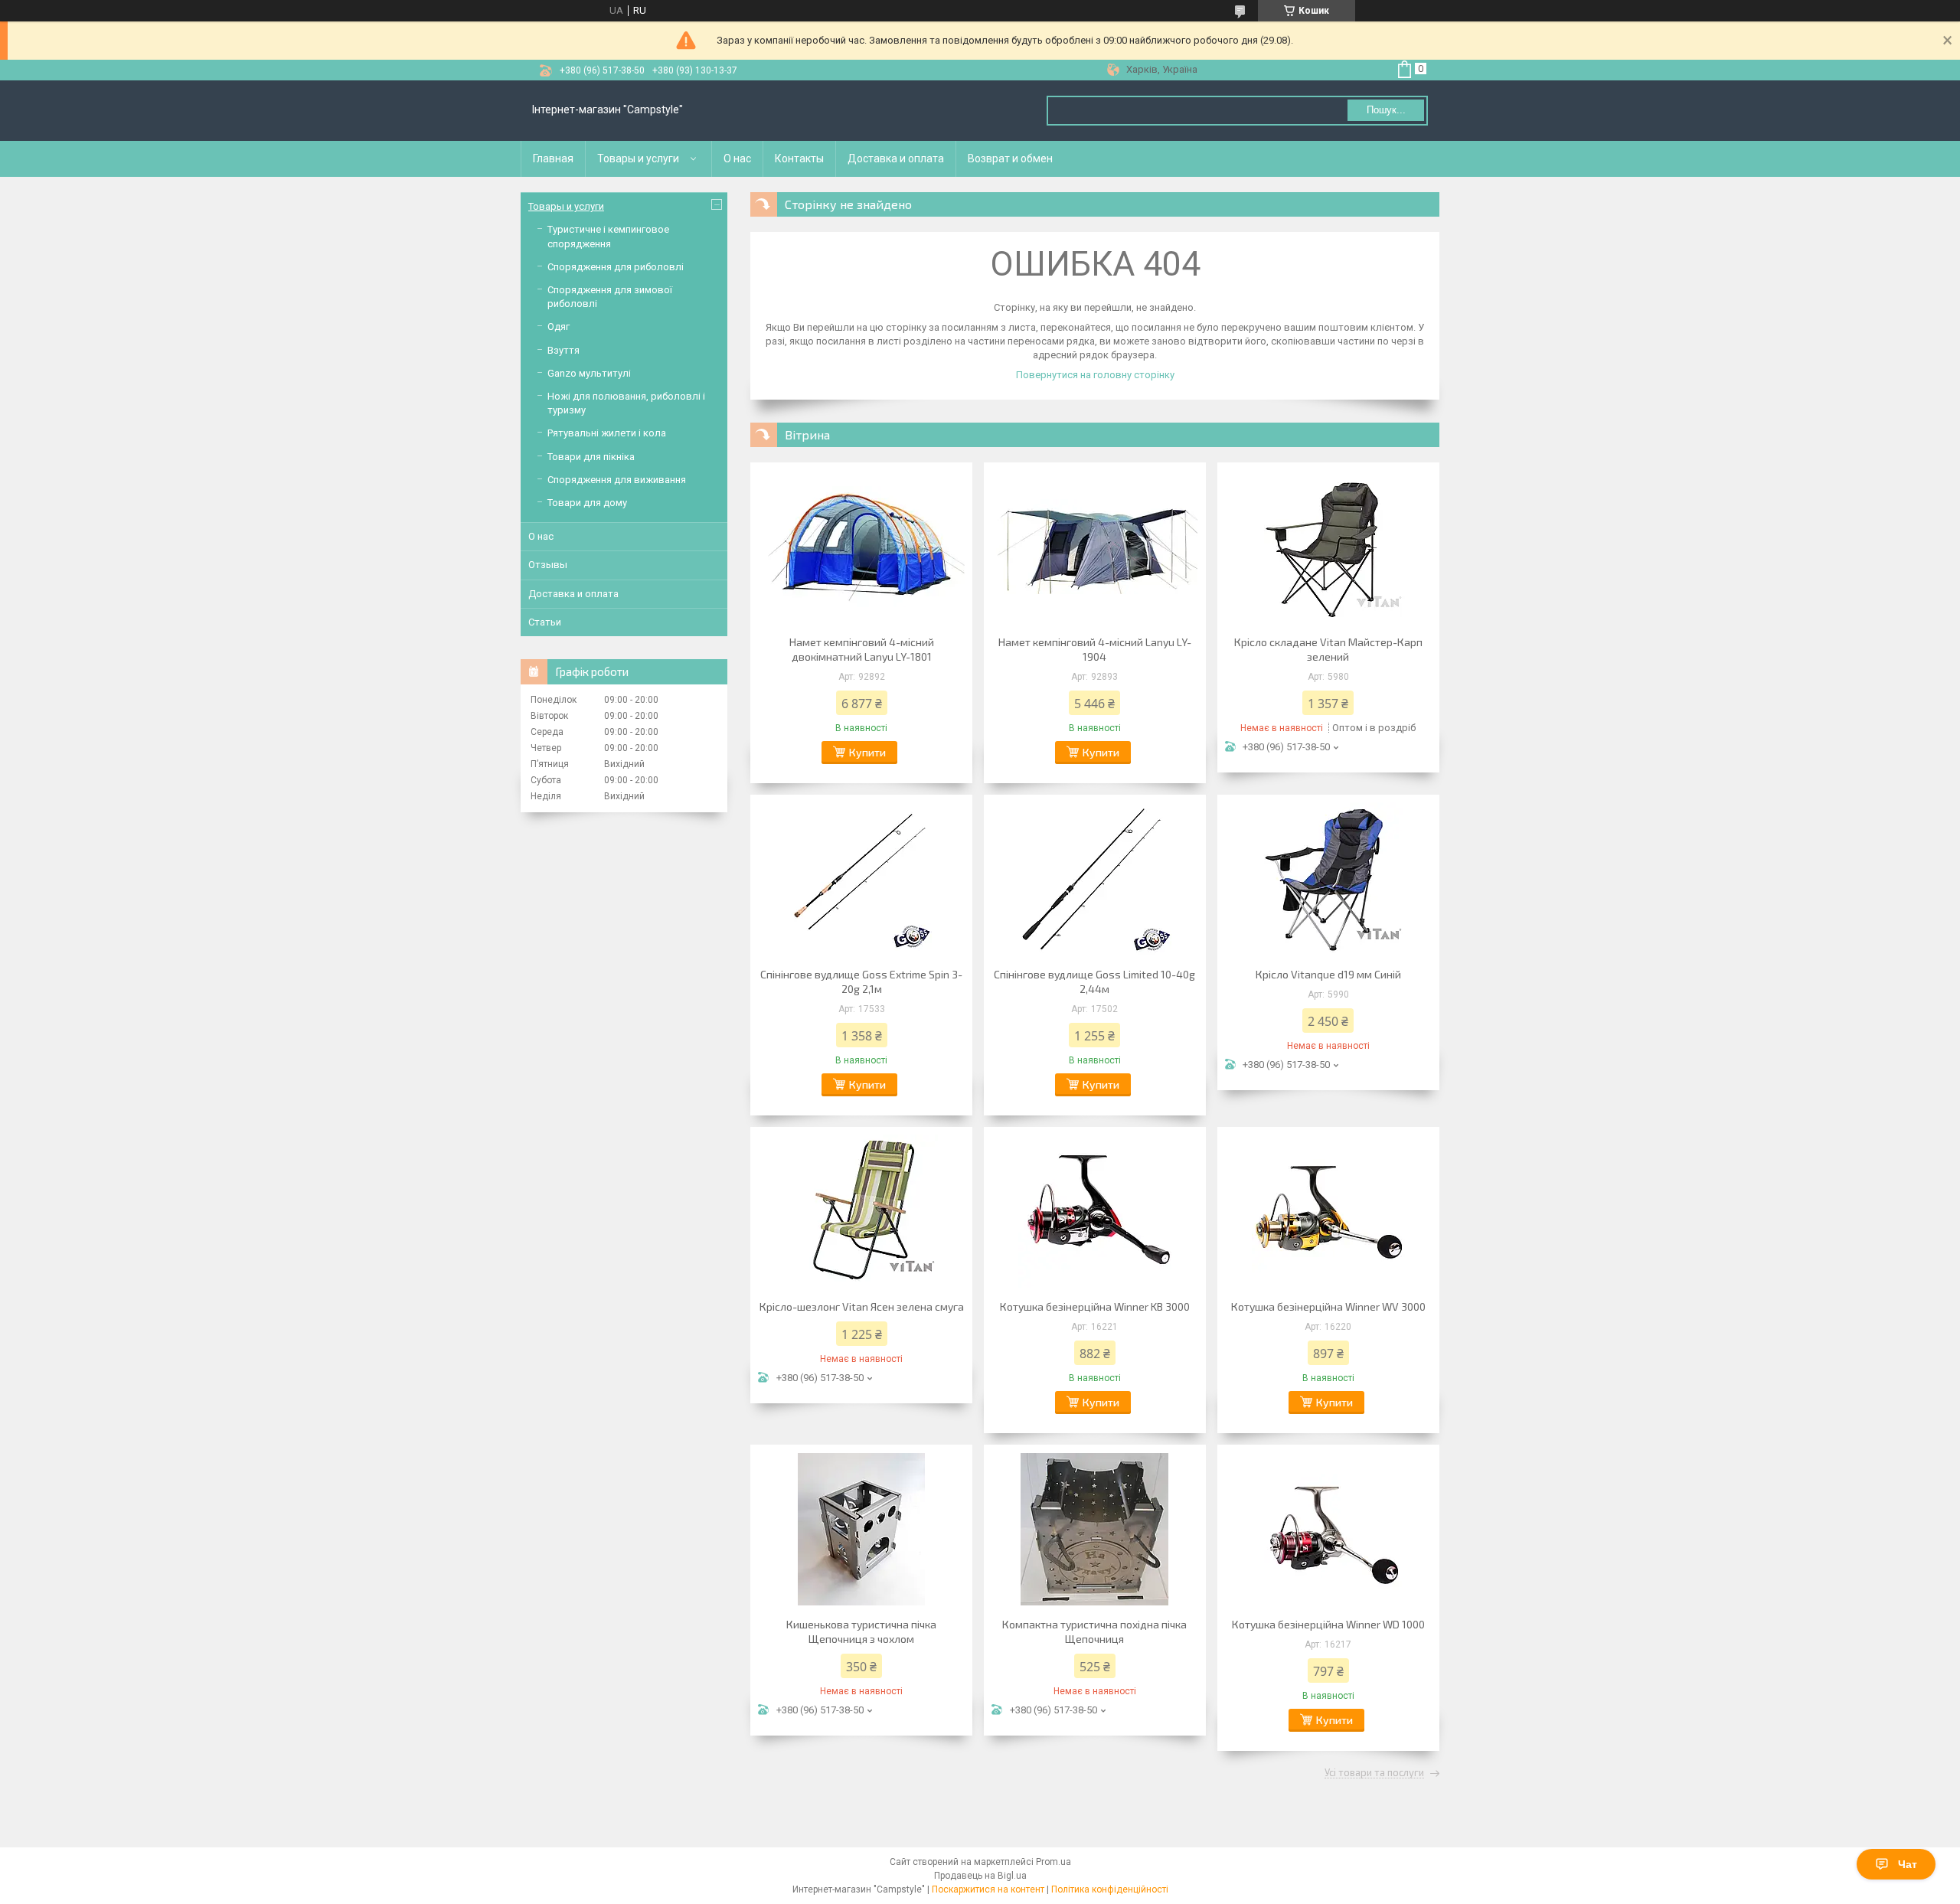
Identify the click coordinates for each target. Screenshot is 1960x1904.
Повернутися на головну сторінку (1095, 375)
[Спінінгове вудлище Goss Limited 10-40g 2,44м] (1095, 879)
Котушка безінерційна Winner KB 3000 (1095, 1306)
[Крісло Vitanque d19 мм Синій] (1328, 879)
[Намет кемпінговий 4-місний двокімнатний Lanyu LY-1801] (861, 547)
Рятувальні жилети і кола (607, 433)
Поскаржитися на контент (988, 1889)
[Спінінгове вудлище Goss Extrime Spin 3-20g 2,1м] (861, 879)
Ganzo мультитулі (589, 373)
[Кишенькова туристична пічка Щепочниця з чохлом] (861, 1529)
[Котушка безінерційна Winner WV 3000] (1328, 1211)
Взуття (563, 350)
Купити (867, 752)
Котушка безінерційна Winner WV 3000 (1328, 1306)
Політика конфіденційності (1110, 1889)
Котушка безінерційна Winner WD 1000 (1328, 1624)
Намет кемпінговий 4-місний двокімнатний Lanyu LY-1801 (862, 649)
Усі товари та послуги (1374, 1773)
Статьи (545, 622)
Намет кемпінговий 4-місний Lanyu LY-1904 (1095, 649)
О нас (737, 158)
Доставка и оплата (896, 158)
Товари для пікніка (591, 457)
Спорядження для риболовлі (616, 267)
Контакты (799, 158)
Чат (1908, 1864)
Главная (553, 158)
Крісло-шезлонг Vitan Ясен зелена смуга (862, 1306)
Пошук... (1386, 110)
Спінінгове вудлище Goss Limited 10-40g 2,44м (1094, 981)
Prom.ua (1053, 1862)
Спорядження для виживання (617, 480)
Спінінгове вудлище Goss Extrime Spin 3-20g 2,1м (861, 981)
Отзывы (548, 565)
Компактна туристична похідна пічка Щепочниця (1094, 1631)
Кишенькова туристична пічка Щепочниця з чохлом (861, 1631)
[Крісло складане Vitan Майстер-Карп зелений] (1328, 547)
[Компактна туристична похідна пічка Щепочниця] (1095, 1529)
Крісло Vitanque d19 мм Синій (1328, 974)
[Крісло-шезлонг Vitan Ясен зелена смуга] (861, 1211)
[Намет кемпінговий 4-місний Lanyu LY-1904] (1095, 547)
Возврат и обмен (1010, 158)
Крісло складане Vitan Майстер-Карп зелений (1328, 649)
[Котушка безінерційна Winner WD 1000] (1328, 1529)
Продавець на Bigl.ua (980, 1876)
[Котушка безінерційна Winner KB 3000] (1095, 1211)
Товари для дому (587, 503)
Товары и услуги (638, 158)
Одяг (559, 327)
